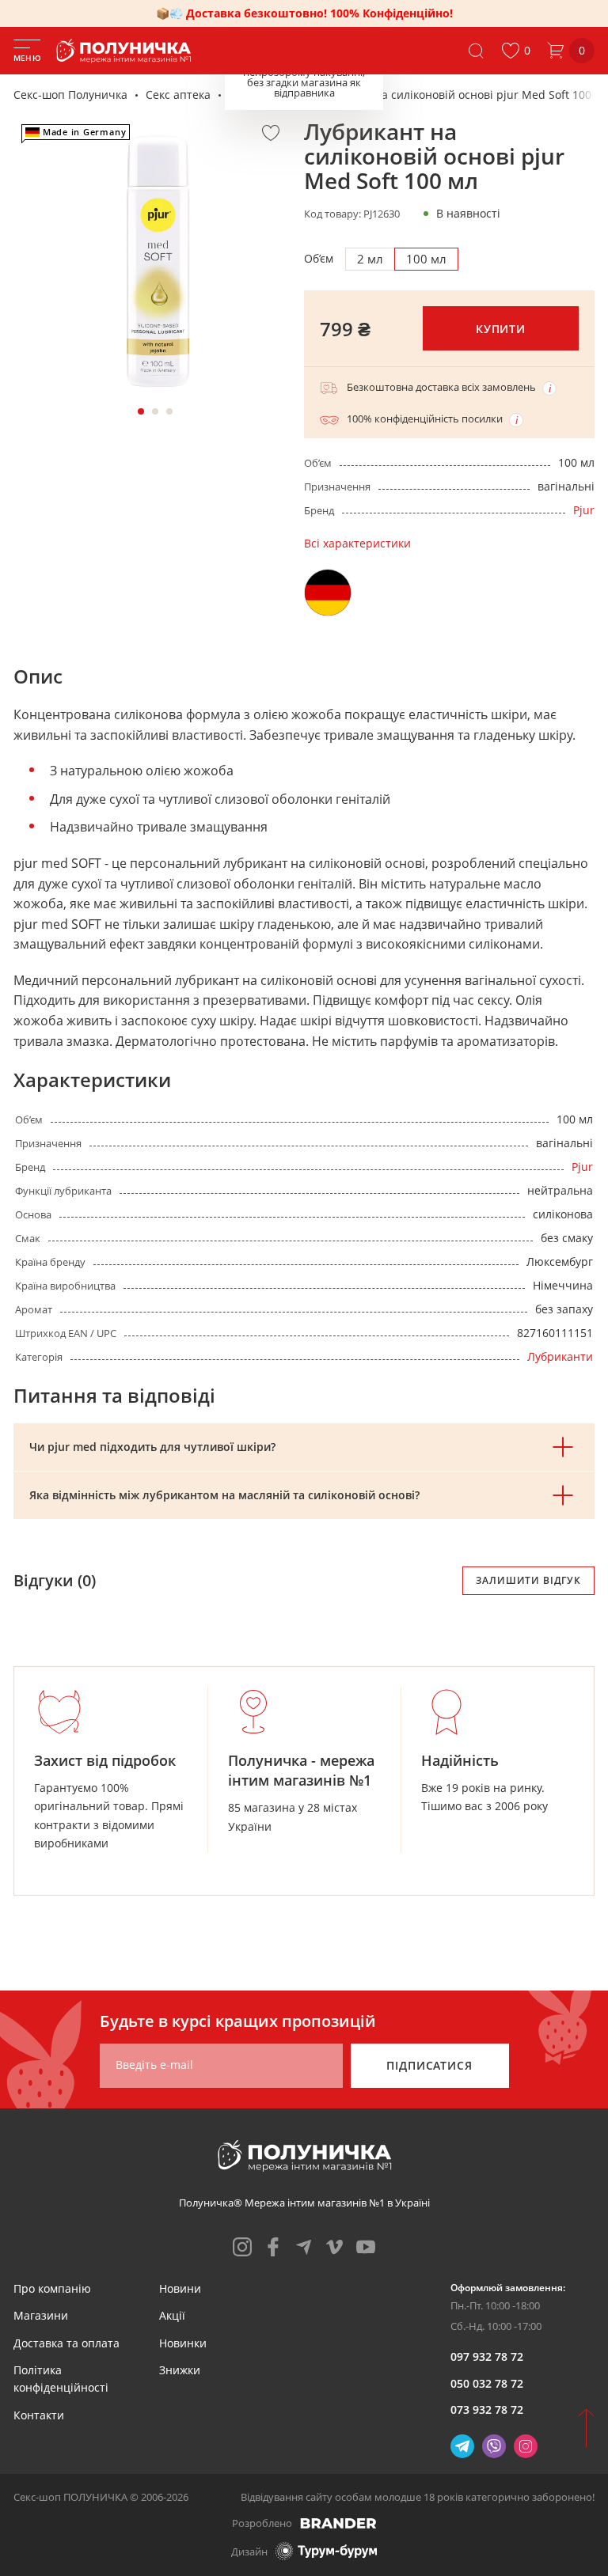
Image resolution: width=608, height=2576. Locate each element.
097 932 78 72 (487, 2356)
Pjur (584, 510)
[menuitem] (52, 2288)
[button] (516, 51)
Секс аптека (178, 95)
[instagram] (242, 2247)
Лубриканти (262, 95)
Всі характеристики (357, 543)
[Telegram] (462, 2446)
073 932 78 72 (487, 2409)
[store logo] (127, 51)
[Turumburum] (326, 2551)
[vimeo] (335, 2247)
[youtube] (366, 2247)
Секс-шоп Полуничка (70, 95)
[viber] (494, 2446)
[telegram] (304, 2247)
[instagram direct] (526, 2446)
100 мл (426, 259)
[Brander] (338, 2523)
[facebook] (273, 2247)
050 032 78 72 (487, 2383)
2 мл (370, 259)
